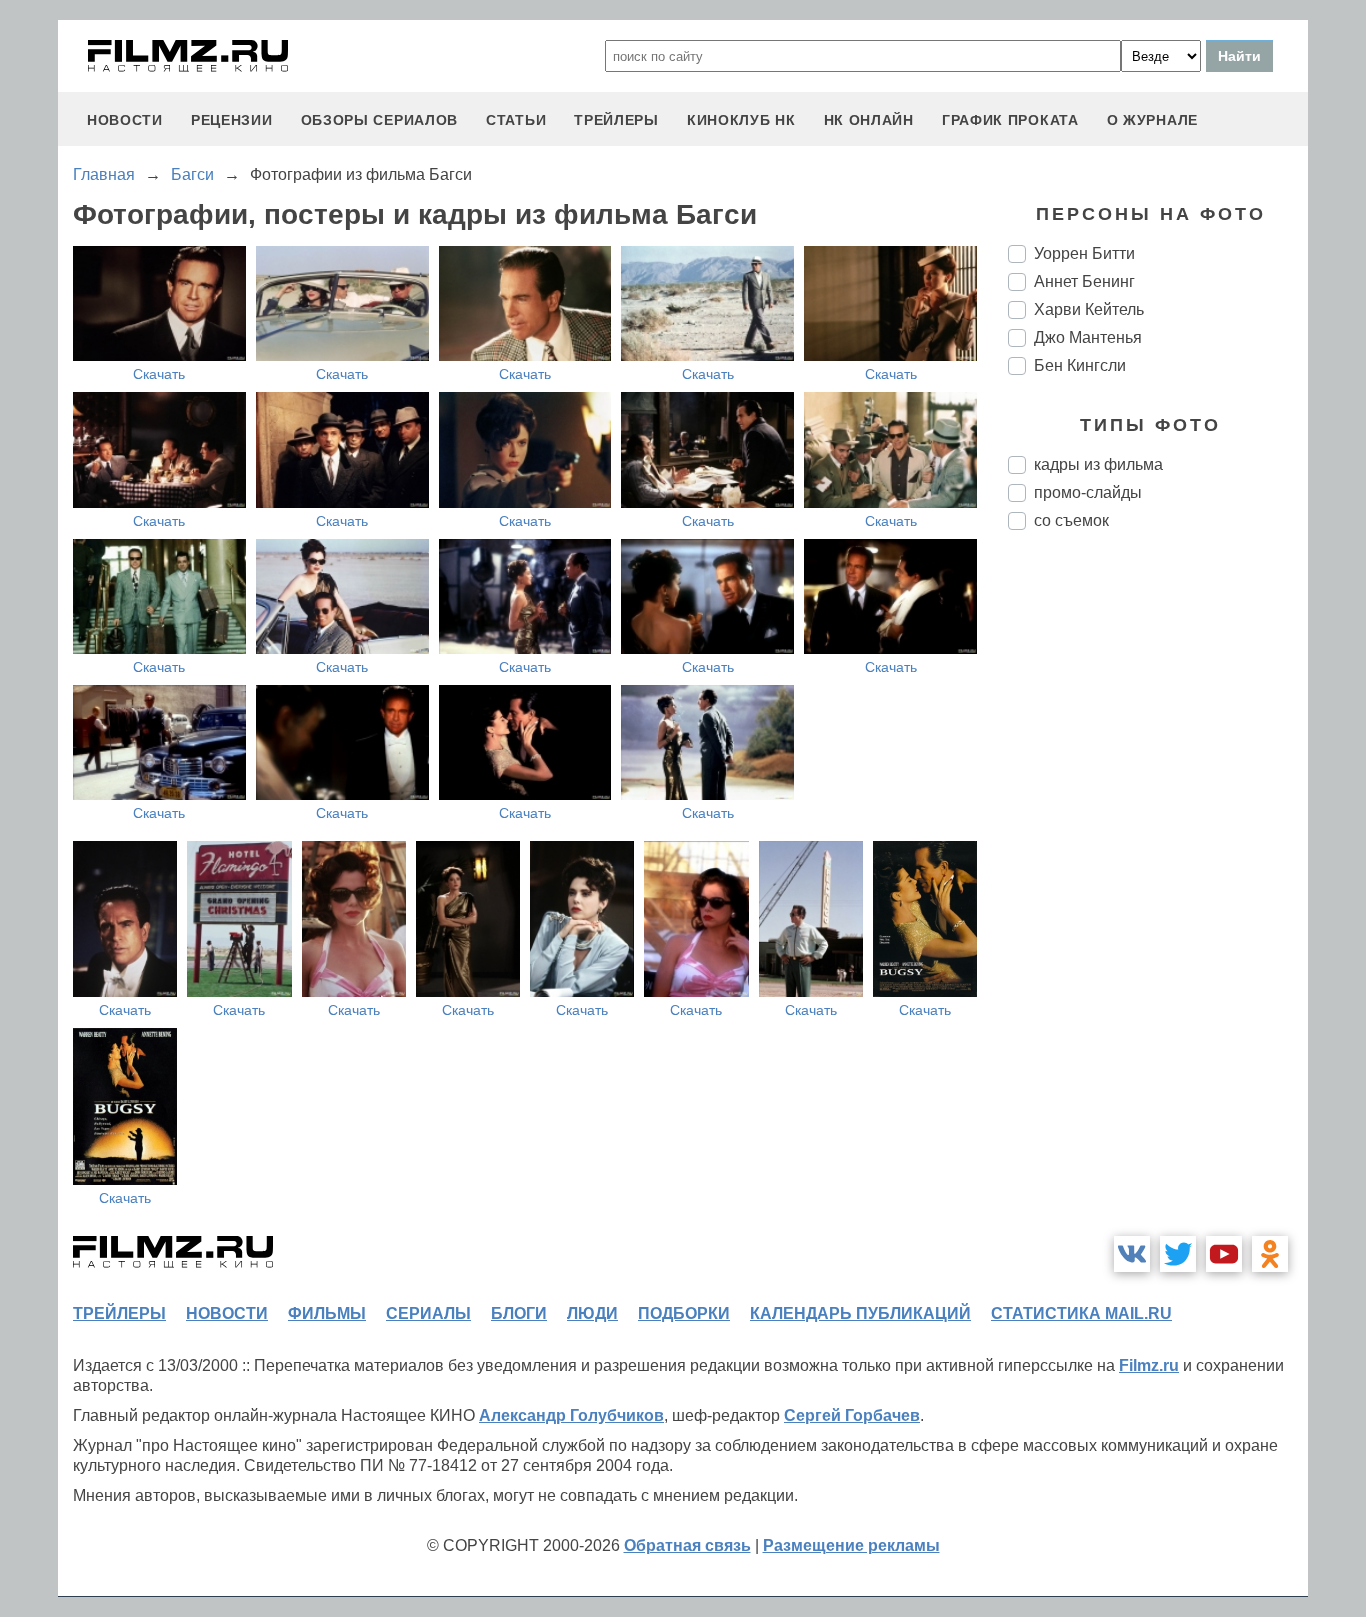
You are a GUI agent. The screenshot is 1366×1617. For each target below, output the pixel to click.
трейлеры (616, 120)
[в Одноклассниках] (1270, 1254)
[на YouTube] (1224, 1254)
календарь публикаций (860, 1313)
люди (592, 1313)
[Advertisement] (1158, 880)
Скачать (159, 374)
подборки (684, 1313)
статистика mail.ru (1081, 1313)
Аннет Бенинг (1084, 281)
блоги (519, 1313)
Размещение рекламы (851, 1545)
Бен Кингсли (1080, 365)
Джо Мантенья (1088, 337)
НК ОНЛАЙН (869, 120)
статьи (516, 120)
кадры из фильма (1098, 464)
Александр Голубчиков (571, 1415)
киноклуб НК (741, 120)
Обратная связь (687, 1545)
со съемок (1071, 520)
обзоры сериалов (380, 120)
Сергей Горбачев (852, 1415)
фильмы (327, 1313)
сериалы (428, 1313)
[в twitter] (1178, 1254)
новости (125, 120)
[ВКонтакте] (1132, 1254)
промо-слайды (1088, 492)
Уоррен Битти (1084, 253)
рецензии (232, 120)
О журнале (1152, 120)
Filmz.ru (1149, 1365)
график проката (1010, 120)
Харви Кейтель (1089, 309)
